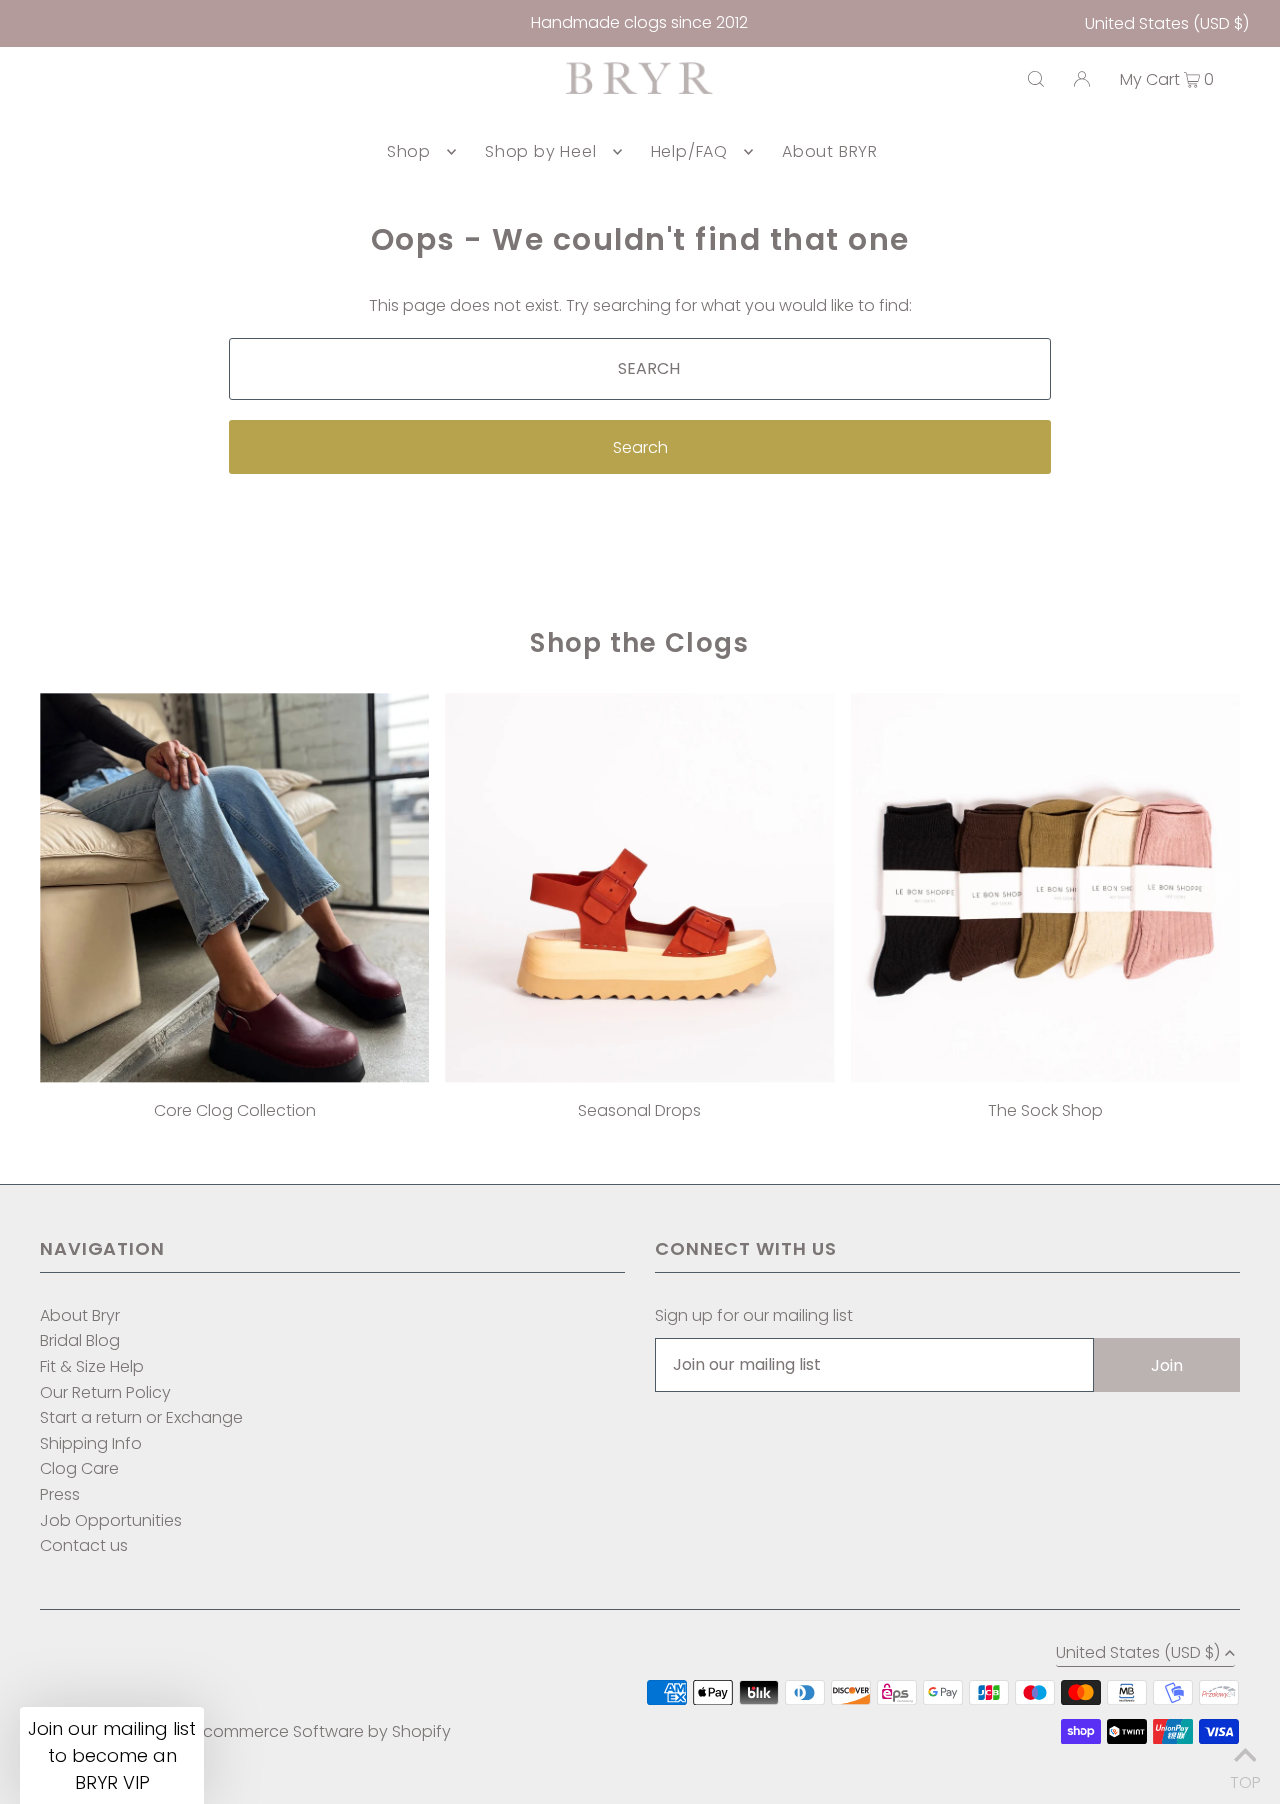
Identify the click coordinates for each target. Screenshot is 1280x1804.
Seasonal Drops (639, 1110)
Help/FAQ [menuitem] (689, 151)
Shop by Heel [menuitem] (541, 151)
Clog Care (79, 1468)
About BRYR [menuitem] (830, 151)
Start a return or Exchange (141, 1417)
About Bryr (80, 1315)
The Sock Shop (1045, 1110)
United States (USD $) (1167, 23)
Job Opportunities (111, 1520)
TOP (1245, 1777)
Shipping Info (91, 1443)
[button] (112, 1755)
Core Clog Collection (235, 1110)
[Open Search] (1036, 79)
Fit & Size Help (92, 1366)
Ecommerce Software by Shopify (323, 1731)
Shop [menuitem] (409, 151)
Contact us (84, 1545)
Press (60, 1494)
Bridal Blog (80, 1340)
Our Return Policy (105, 1392)
